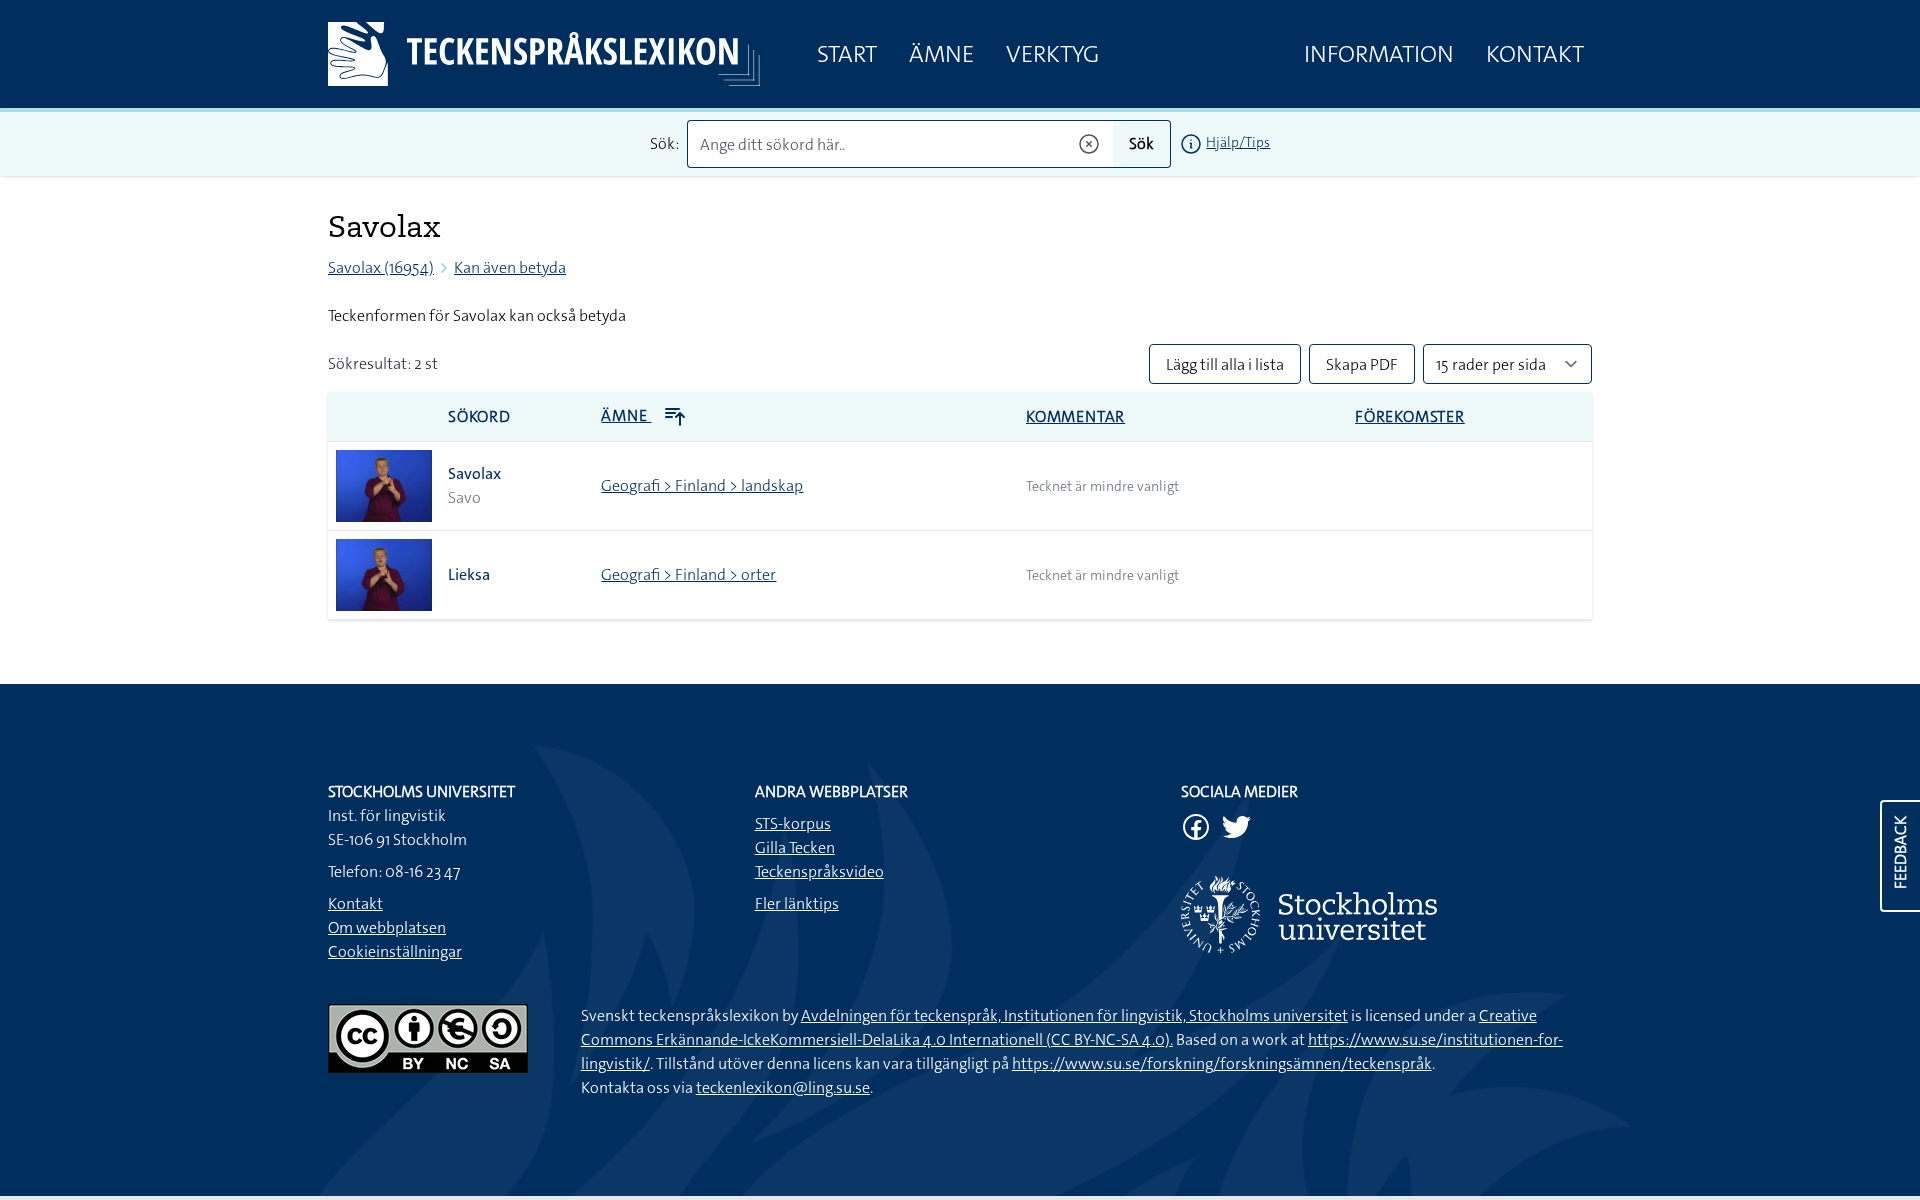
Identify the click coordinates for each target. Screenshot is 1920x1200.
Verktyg (1052, 54)
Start (847, 54)
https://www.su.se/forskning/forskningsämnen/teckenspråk (1222, 1063)
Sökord (479, 416)
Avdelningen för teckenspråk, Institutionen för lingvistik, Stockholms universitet (1074, 1015)
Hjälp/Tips (1238, 142)
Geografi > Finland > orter (688, 574)
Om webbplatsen (387, 927)
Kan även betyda (510, 267)
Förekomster (1410, 416)
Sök (1141, 143)
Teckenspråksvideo (819, 871)
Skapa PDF (1362, 364)
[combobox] (900, 144)
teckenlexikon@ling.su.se (783, 1087)
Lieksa (469, 574)
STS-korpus (793, 823)
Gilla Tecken (795, 847)
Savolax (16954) (381, 267)
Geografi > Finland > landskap (702, 485)
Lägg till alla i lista (1225, 364)
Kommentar (1075, 416)
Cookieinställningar (395, 951)
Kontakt (1535, 54)
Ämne (941, 54)
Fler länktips (797, 903)
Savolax (474, 473)
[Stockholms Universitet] (1386, 914)
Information (1379, 54)
